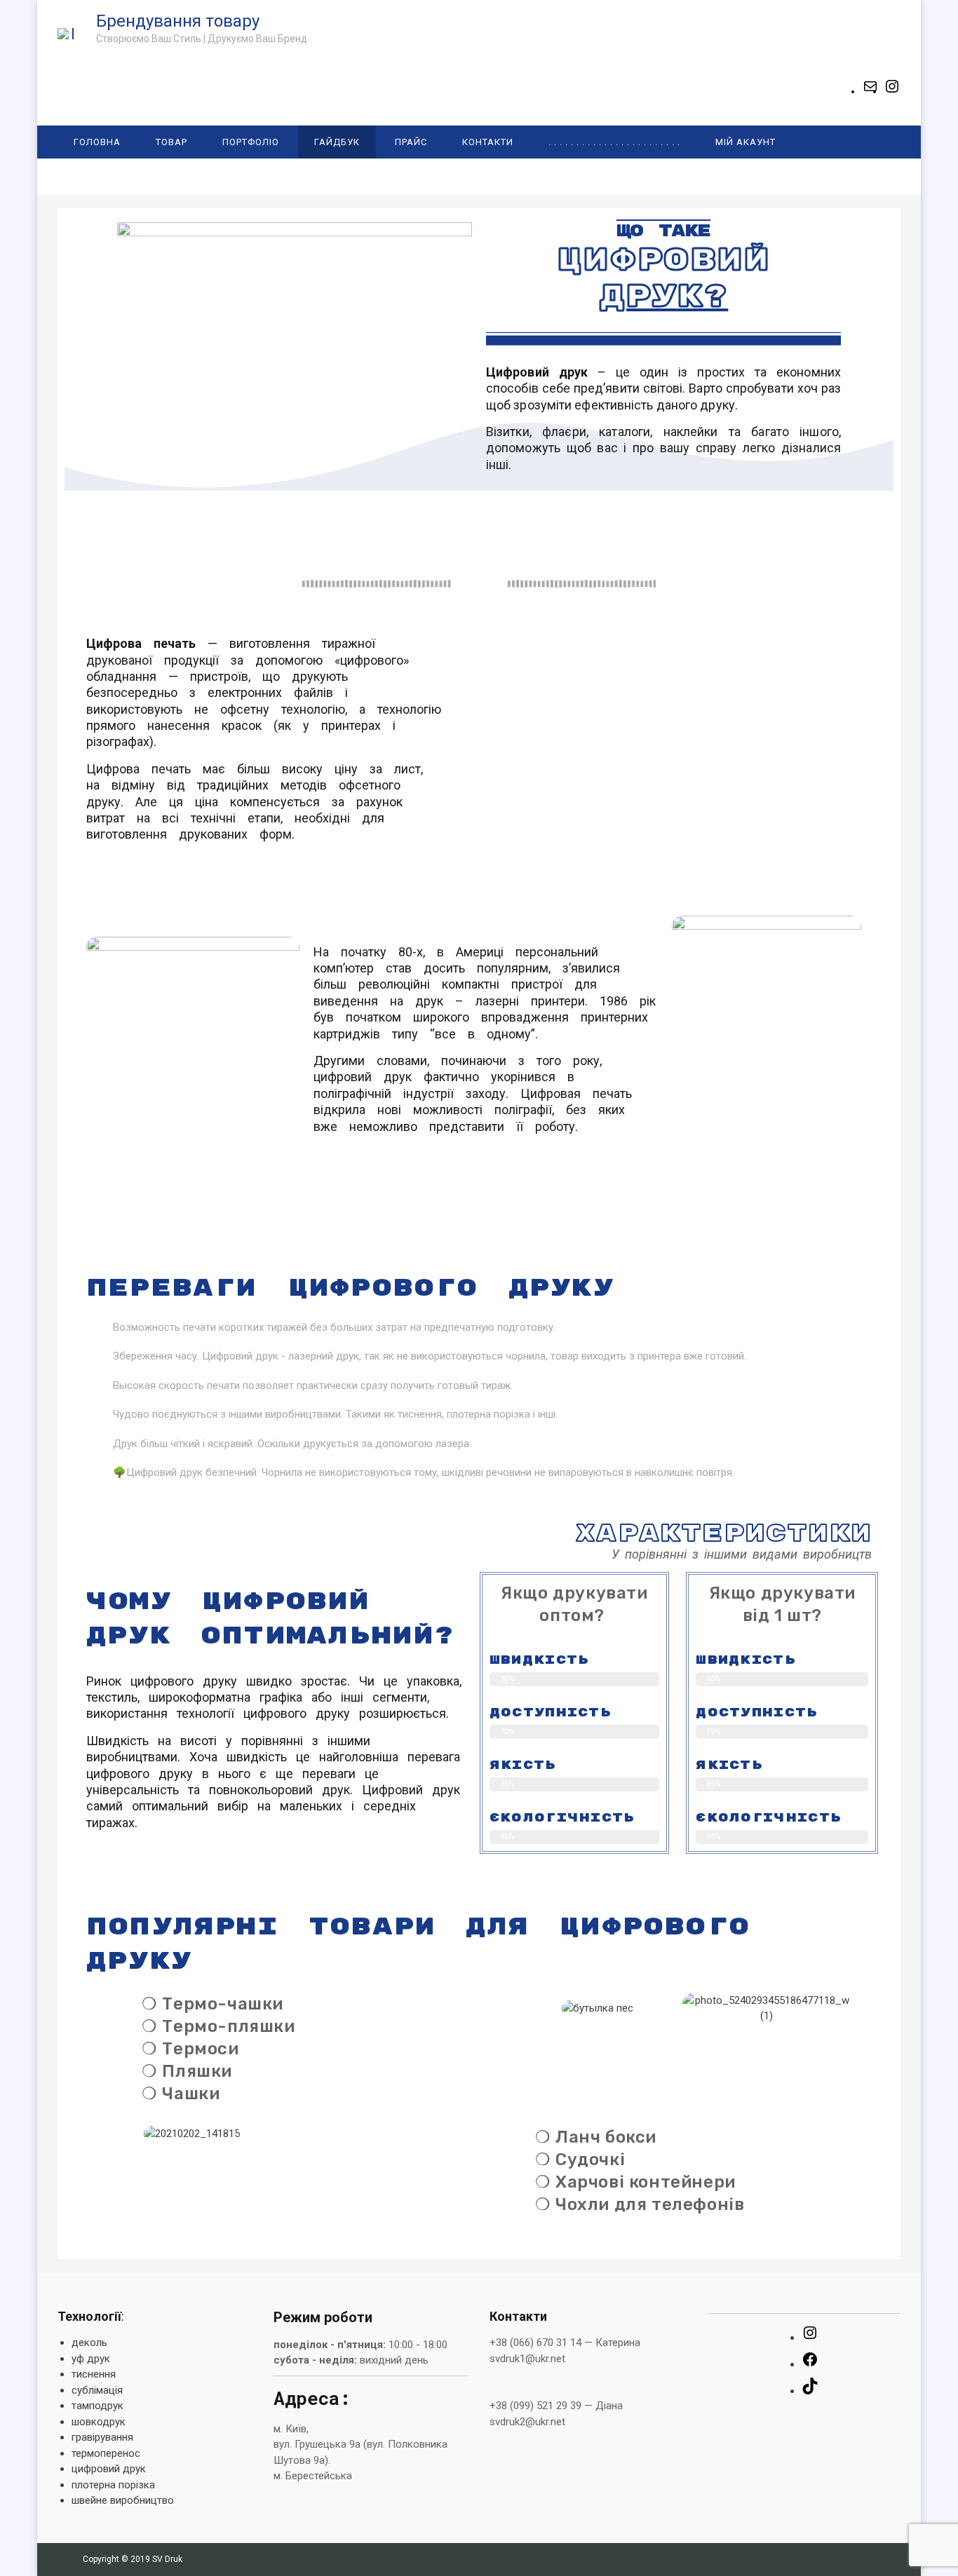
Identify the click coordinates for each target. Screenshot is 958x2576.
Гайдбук (337, 142)
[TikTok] (810, 2391)
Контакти (488, 142)
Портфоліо (251, 142)
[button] (503, 2008)
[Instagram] (892, 91)
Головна (97, 142)
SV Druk (167, 2559)
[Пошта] (870, 91)
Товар (171, 142)
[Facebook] (810, 2364)
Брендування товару (178, 21)
